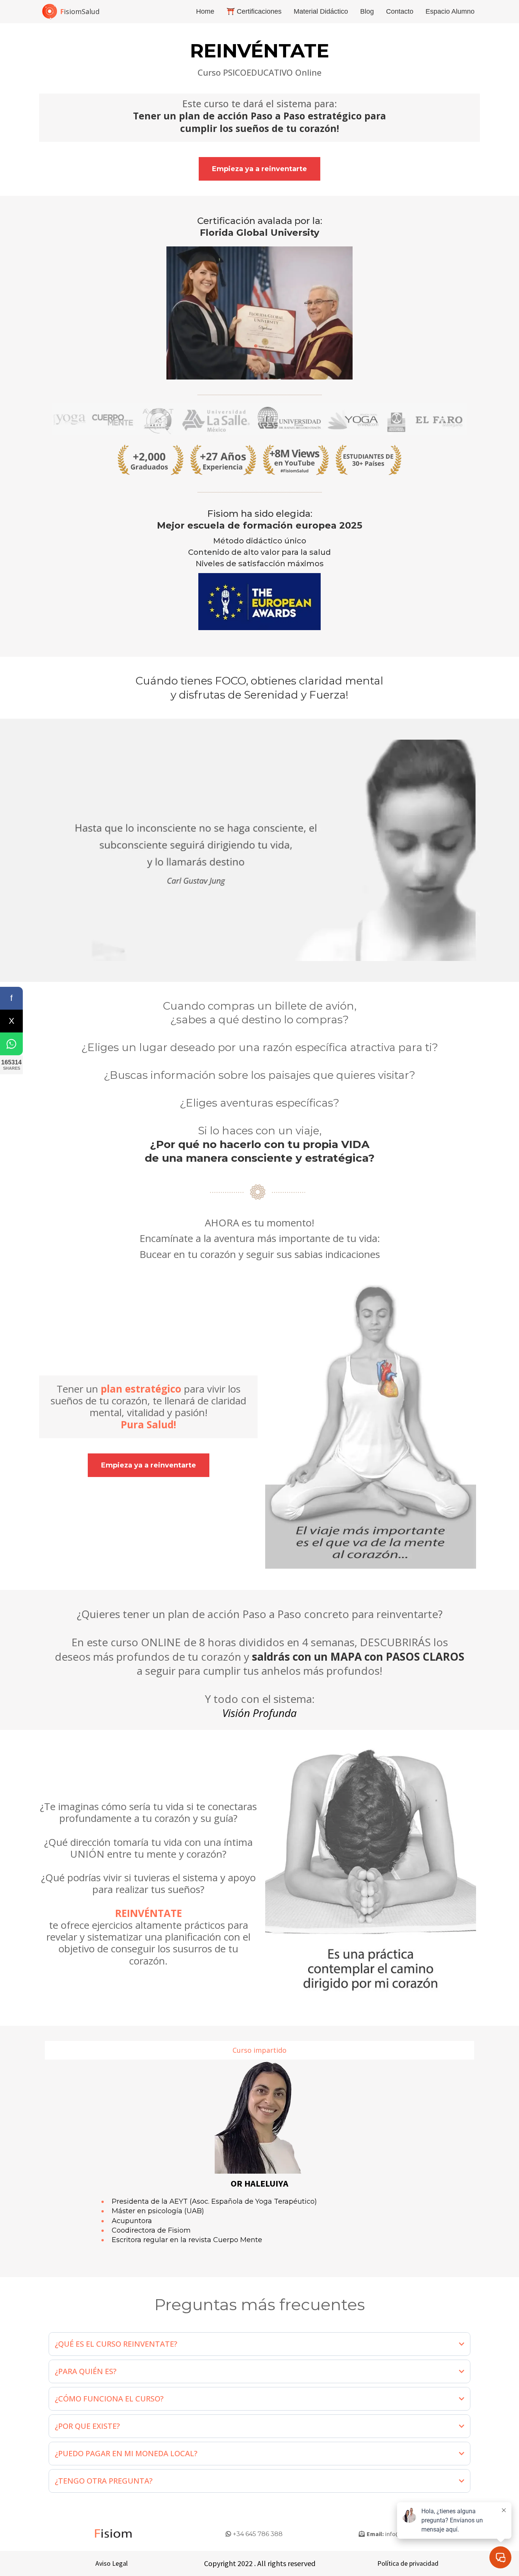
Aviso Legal (112, 2563)
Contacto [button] (400, 11)
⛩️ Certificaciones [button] (254, 11)
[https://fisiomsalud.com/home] (50, 12)
